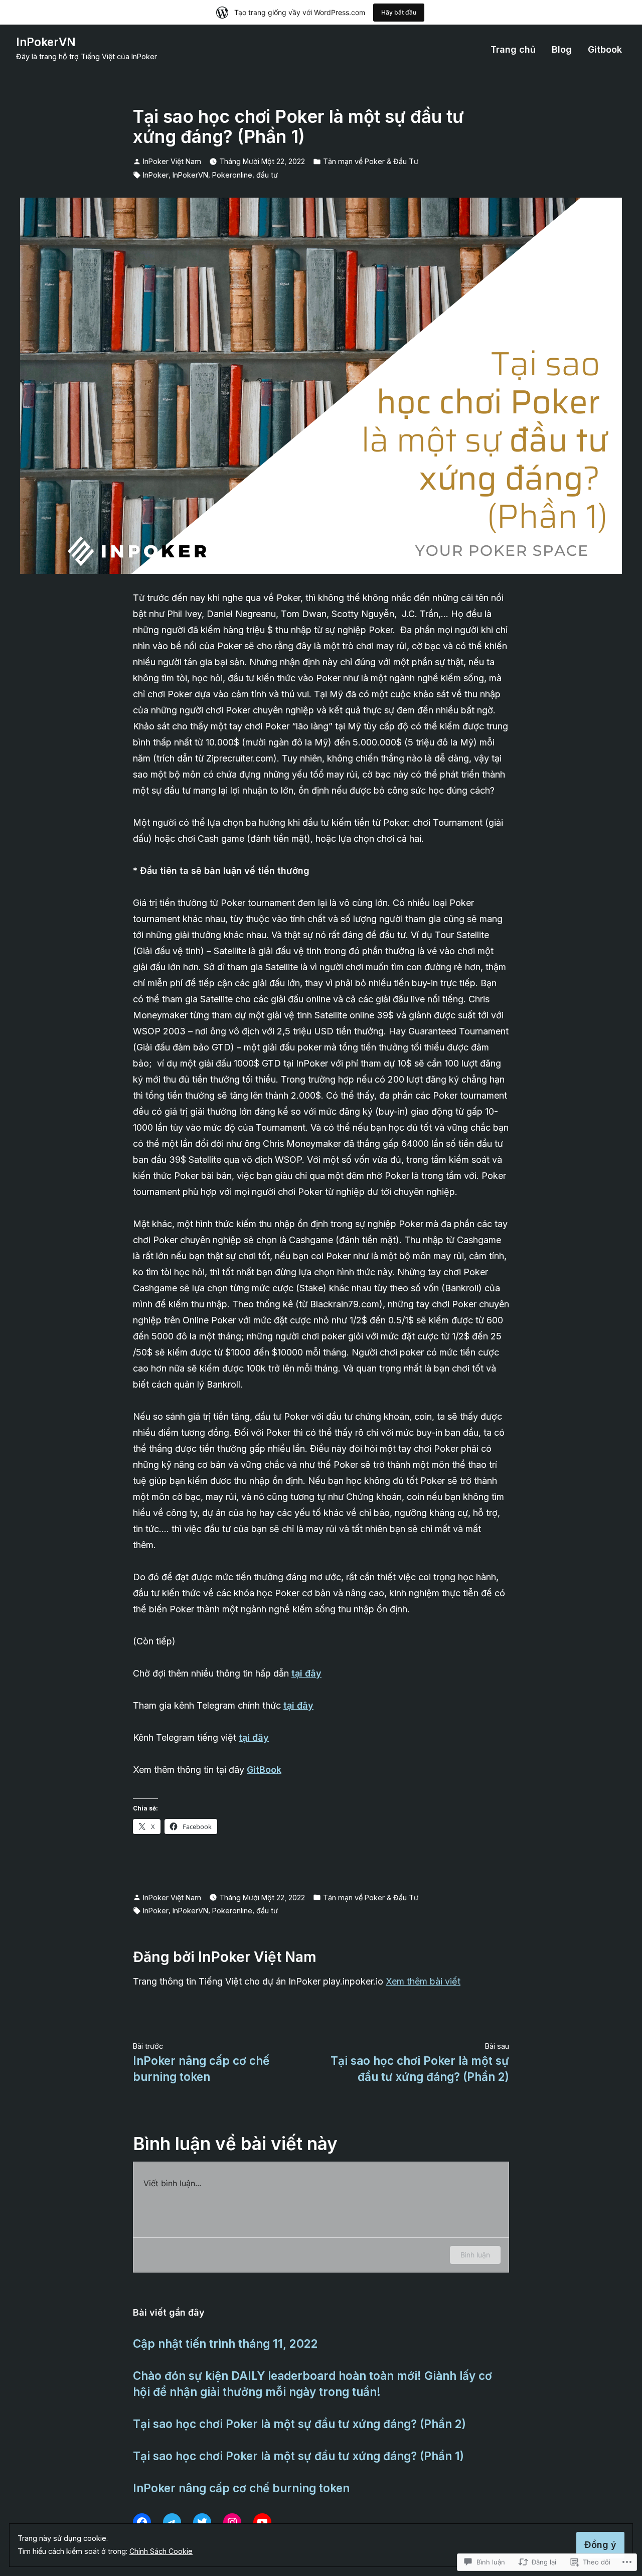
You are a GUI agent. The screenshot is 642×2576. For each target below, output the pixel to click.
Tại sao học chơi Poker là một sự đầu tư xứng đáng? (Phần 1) (298, 2456)
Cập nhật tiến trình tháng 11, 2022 (225, 2343)
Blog (562, 50)
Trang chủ (513, 50)
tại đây (298, 1705)
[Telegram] (172, 2522)
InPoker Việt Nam (172, 161)
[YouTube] (262, 2522)
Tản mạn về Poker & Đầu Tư (371, 161)
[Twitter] (202, 2522)
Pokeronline (232, 175)
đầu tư (267, 175)
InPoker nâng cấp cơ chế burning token (241, 2488)
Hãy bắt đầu (399, 12)
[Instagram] (232, 2522)
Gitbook (605, 50)
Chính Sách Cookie (161, 2551)
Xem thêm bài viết (423, 1981)
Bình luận (475, 2255)
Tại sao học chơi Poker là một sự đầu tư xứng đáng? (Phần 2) (299, 2424)
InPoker (156, 175)
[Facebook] (142, 2522)
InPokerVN (46, 42)
